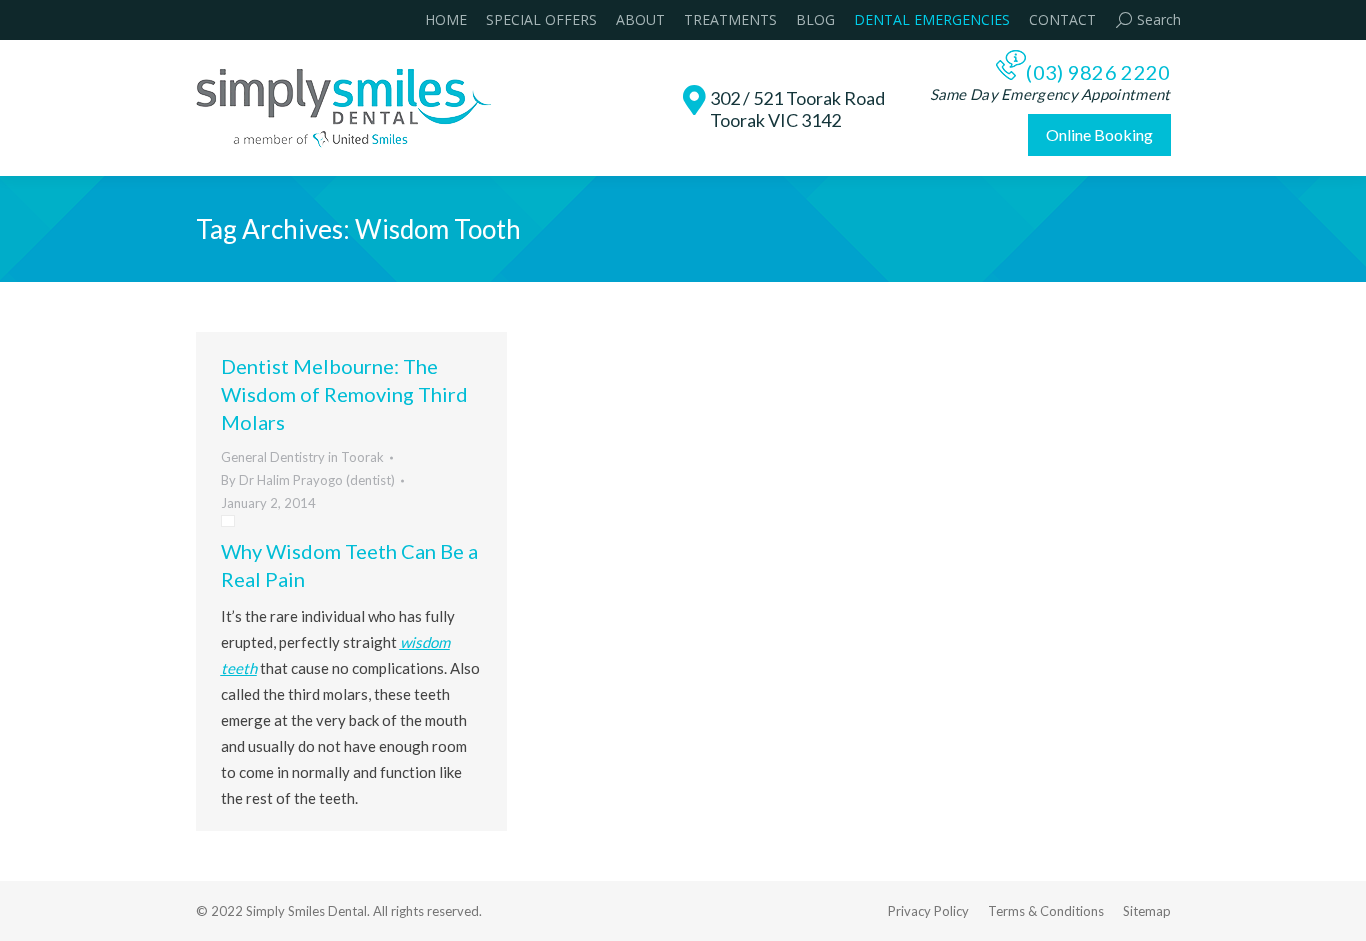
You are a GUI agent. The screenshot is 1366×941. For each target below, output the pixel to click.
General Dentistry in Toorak (302, 457)
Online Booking (1099, 134)
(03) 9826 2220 (1098, 72)
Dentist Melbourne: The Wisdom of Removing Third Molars (344, 394)
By (308, 480)
